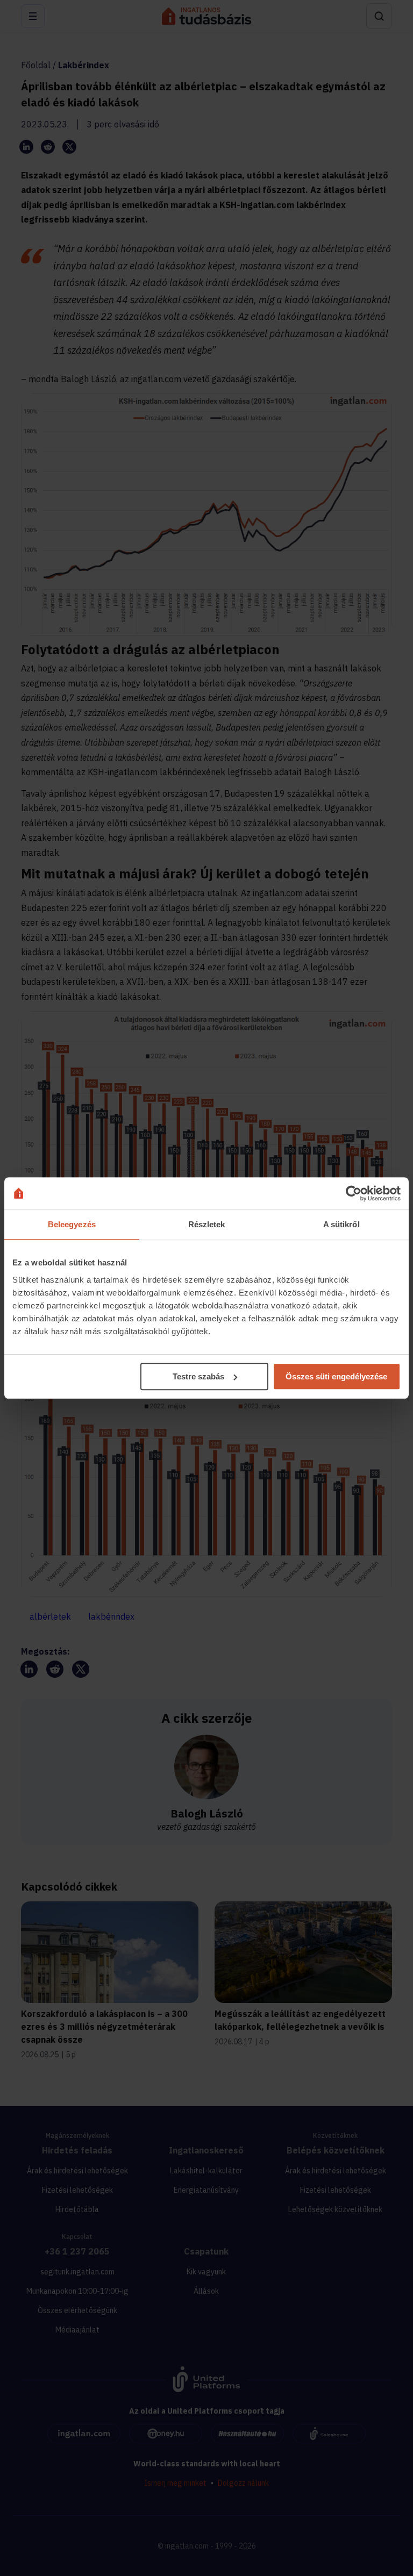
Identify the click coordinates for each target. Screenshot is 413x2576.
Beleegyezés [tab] (72, 1224)
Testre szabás (198, 1376)
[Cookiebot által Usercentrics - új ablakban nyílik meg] (354, 1193)
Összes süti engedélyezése (336, 1376)
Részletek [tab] (207, 1224)
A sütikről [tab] (341, 1224)
